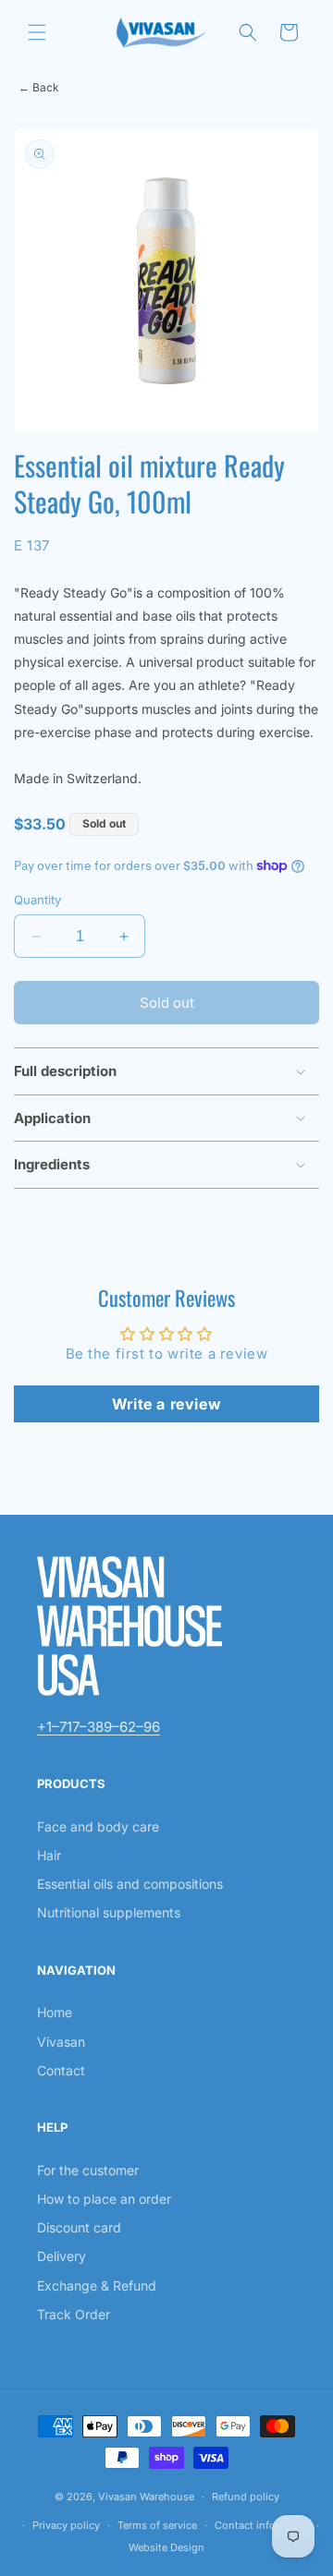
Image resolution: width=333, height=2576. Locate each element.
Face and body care (98, 1826)
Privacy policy (66, 2525)
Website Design (166, 2547)
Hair (49, 1855)
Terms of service (157, 2525)
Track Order (74, 2314)
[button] (37, 32)
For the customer (88, 2170)
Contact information (264, 2525)
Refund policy (246, 2497)
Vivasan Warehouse (146, 2497)
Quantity (37, 900)
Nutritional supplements (109, 1912)
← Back (39, 87)
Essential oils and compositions (130, 1884)
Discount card (79, 2227)
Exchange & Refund (97, 2286)
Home (55, 2012)
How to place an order (104, 2199)
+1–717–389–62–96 (99, 1727)
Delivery (62, 2256)
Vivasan (61, 2042)
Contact (61, 2070)
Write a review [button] (166, 1404)
